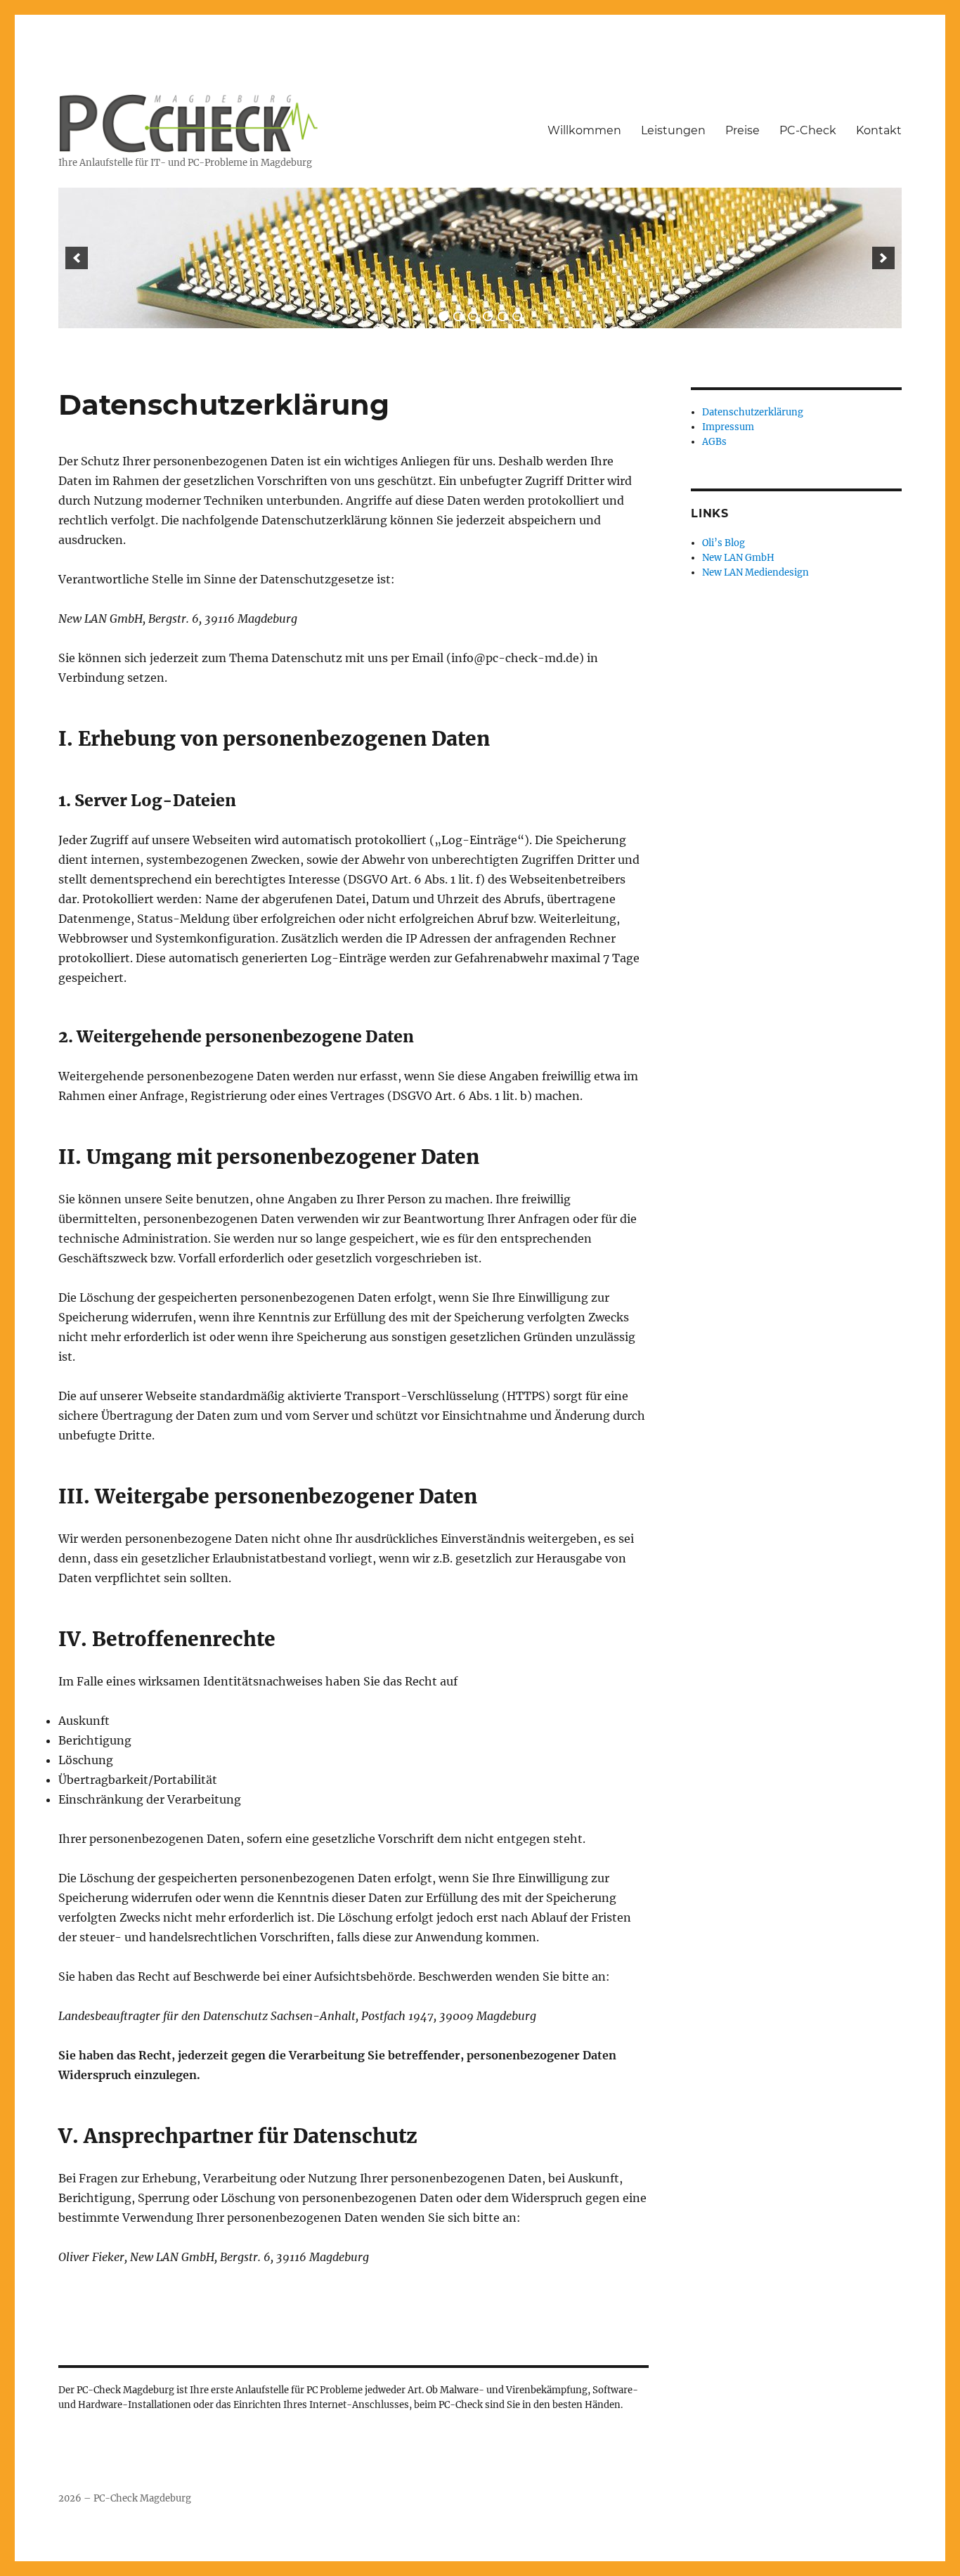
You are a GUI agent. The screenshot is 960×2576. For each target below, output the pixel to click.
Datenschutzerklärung (753, 412)
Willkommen (584, 130)
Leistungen (673, 130)
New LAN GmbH (738, 558)
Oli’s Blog (724, 543)
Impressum (728, 427)
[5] (502, 316)
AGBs (714, 442)
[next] (883, 258)
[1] (443, 316)
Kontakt (879, 130)
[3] (473, 316)
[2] (458, 316)
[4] (488, 316)
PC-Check (808, 130)
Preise (742, 130)
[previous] (77, 258)
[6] (517, 316)
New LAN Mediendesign (755, 572)
